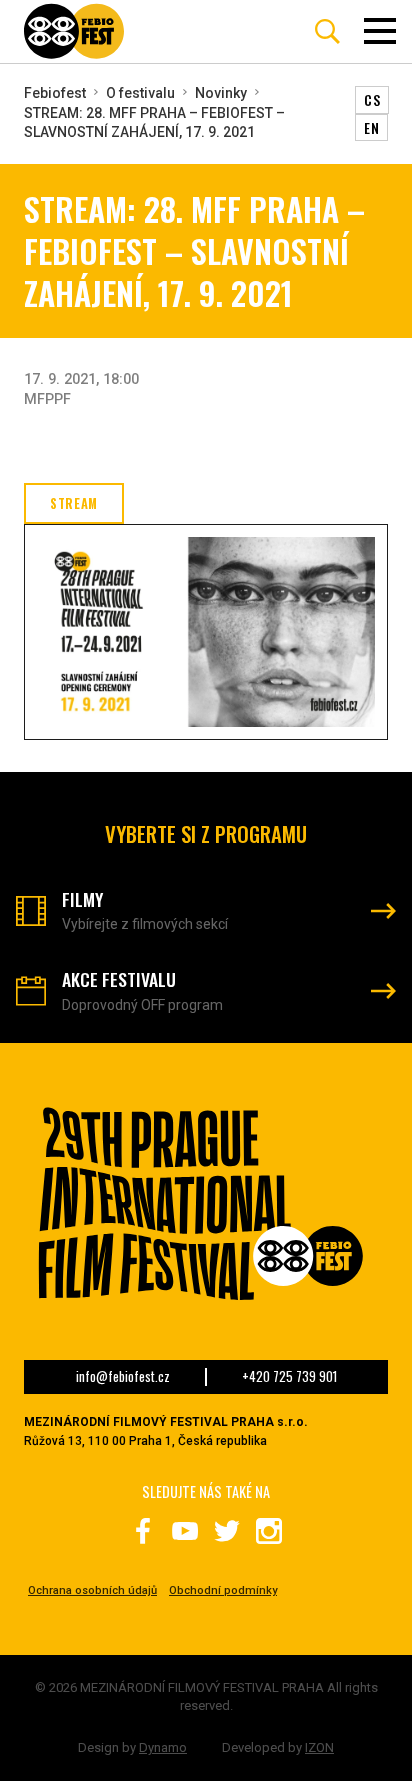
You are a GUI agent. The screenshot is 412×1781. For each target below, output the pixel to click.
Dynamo (163, 1747)
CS (372, 99)
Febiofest (55, 93)
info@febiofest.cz (123, 1377)
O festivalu (140, 93)
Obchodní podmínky (223, 1590)
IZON (319, 1747)
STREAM (74, 503)
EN (371, 127)
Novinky (221, 93)
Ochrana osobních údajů (92, 1590)
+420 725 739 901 (289, 1377)
